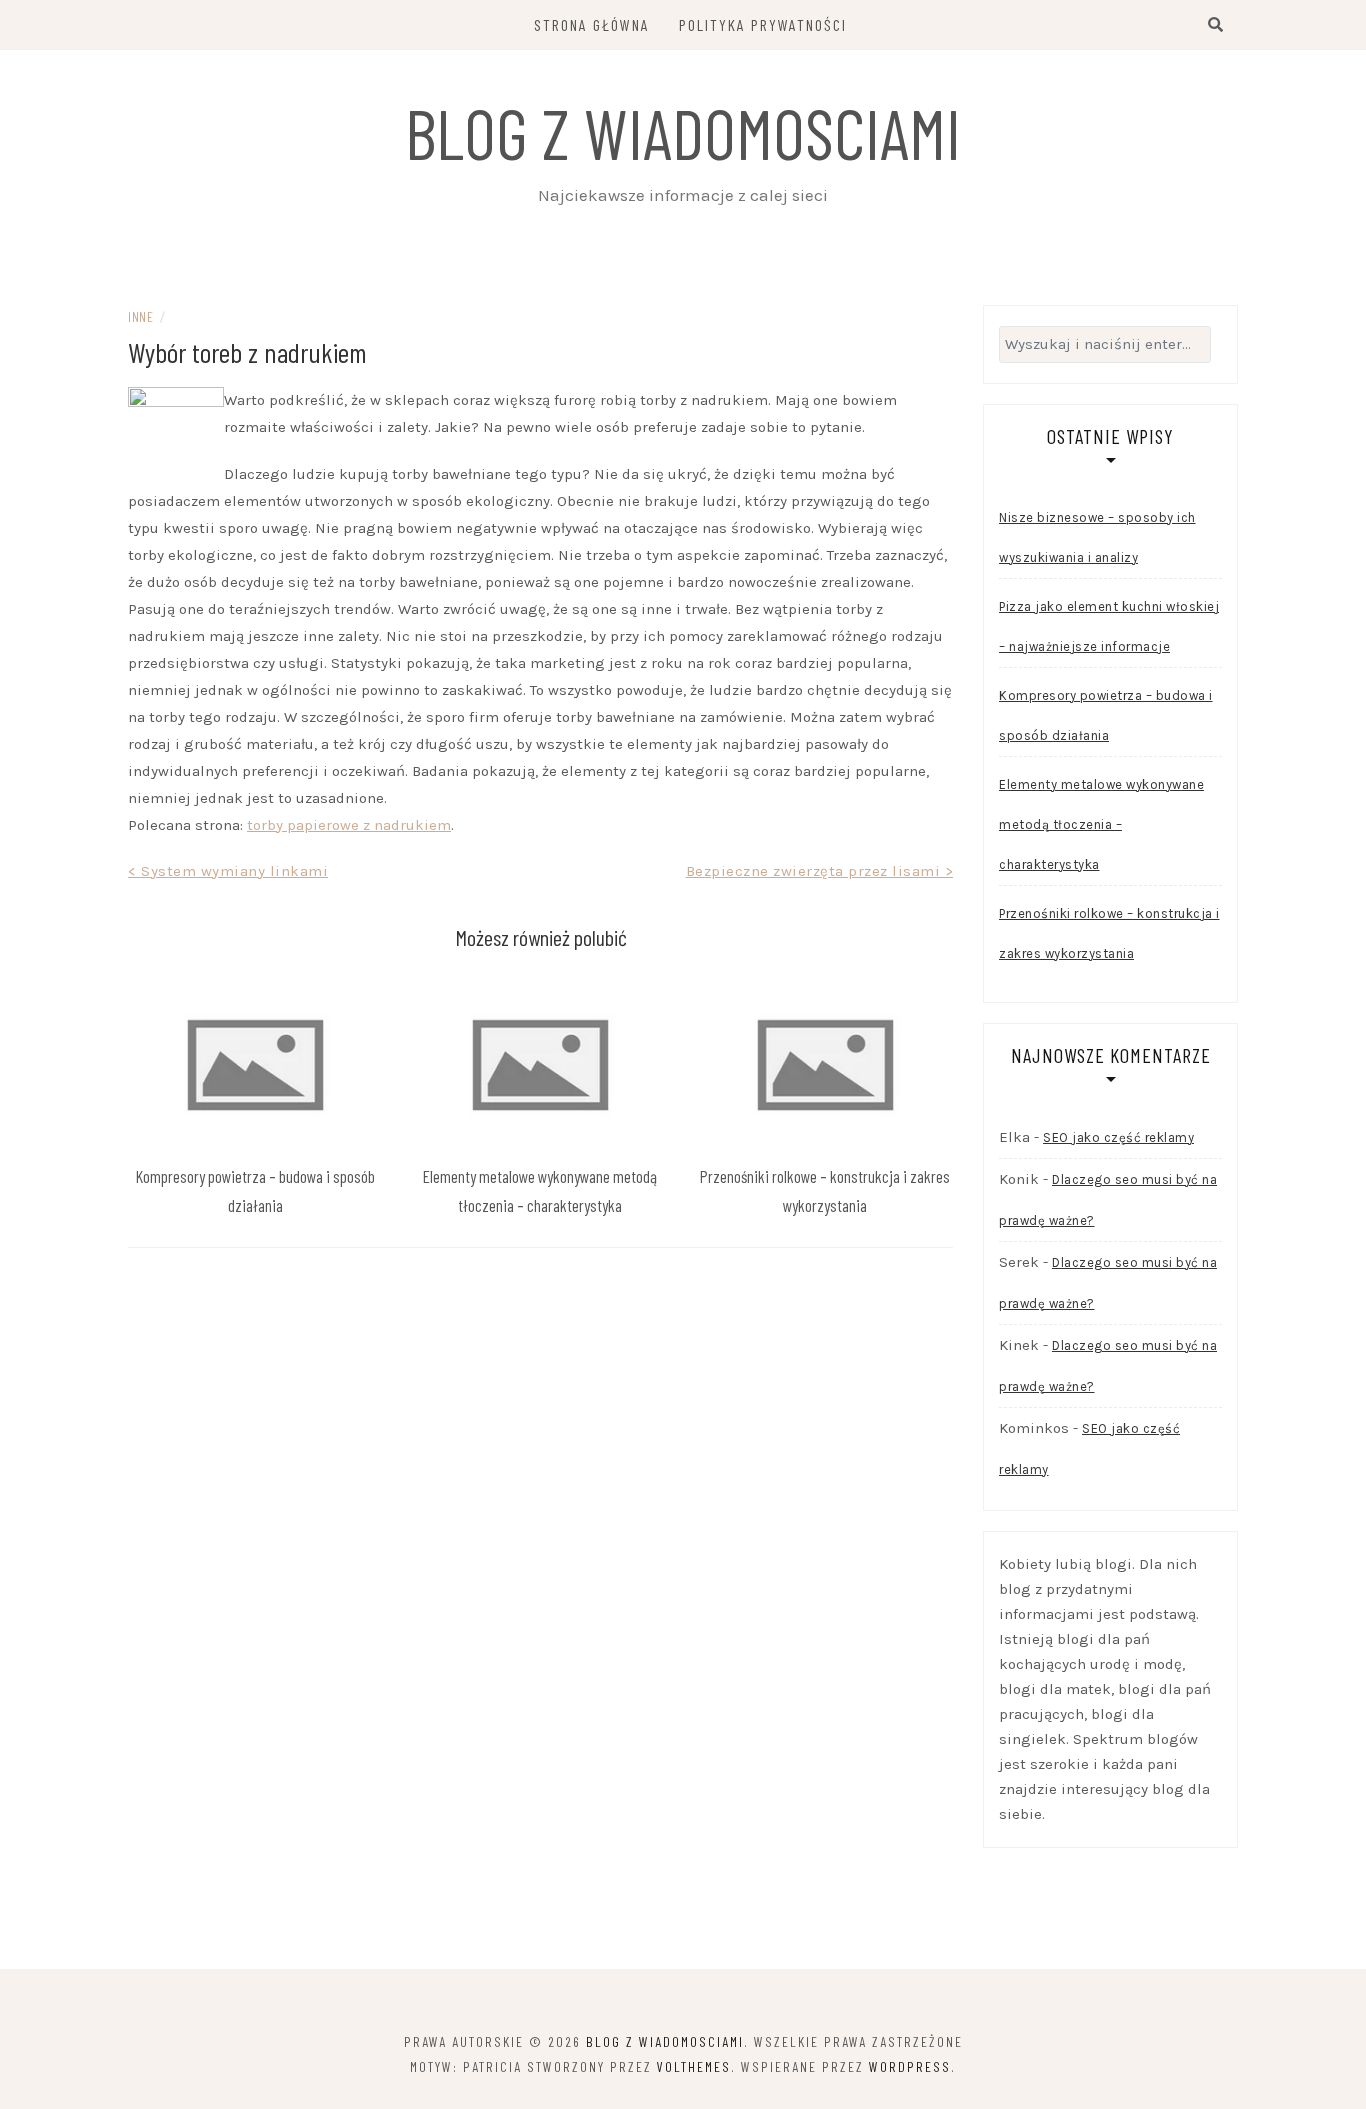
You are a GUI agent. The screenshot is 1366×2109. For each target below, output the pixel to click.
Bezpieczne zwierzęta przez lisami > (820, 871)
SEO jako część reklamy (1118, 1137)
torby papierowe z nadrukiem (349, 825)
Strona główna (592, 24)
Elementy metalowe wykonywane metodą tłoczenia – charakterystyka (1101, 824)
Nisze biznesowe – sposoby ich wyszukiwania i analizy (1097, 537)
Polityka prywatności (763, 24)
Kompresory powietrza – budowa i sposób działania (1106, 715)
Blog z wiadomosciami (683, 132)
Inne (140, 316)
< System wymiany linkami (228, 871)
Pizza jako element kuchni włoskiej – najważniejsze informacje (1109, 626)
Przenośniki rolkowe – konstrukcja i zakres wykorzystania (1109, 933)
